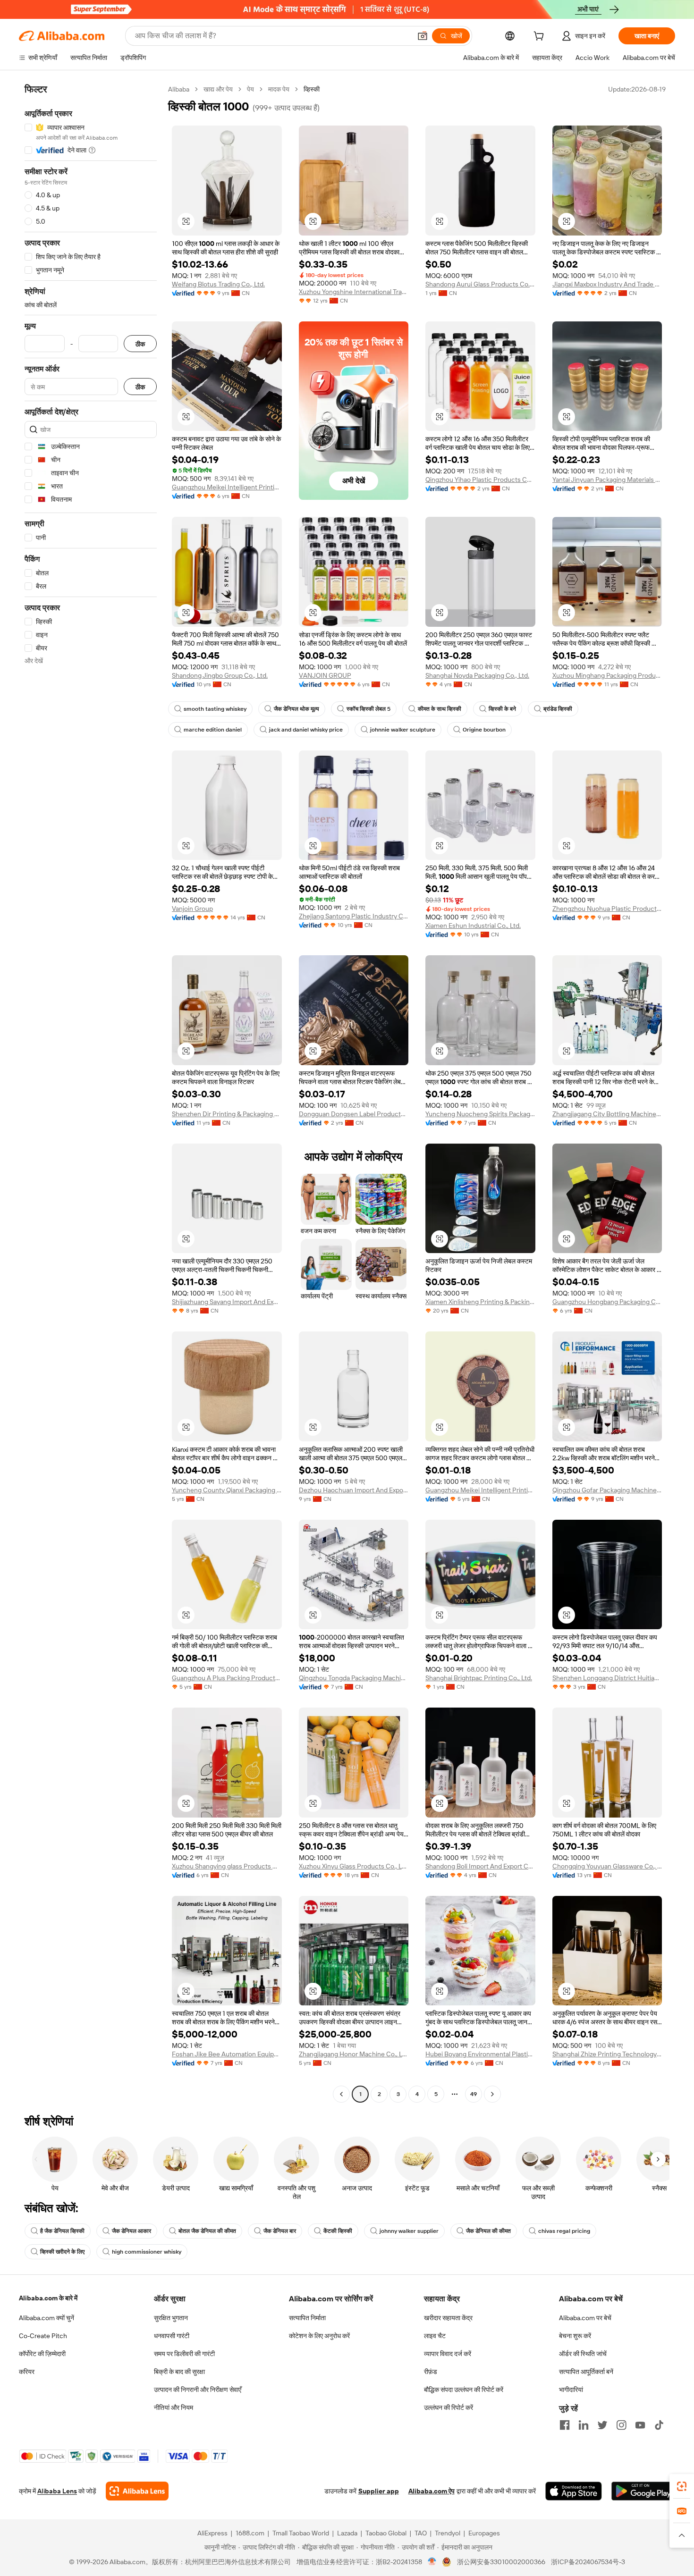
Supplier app (379, 2491)
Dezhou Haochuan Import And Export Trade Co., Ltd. (354, 1490)
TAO (421, 2533)
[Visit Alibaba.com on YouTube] (640, 2425)
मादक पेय (279, 89)
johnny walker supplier (409, 2231)
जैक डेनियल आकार (131, 2231)
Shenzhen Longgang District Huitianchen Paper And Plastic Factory (607, 1678)
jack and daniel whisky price (306, 730)
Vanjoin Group (192, 909)
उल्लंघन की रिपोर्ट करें (449, 2408)
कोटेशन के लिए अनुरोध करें (319, 2336)
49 (474, 2094)
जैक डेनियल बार (280, 2231)
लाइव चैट (435, 2336)
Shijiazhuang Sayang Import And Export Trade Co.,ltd (227, 1302)
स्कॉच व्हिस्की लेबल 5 (368, 709)
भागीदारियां (571, 2390)
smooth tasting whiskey (215, 709)
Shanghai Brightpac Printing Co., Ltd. (479, 1678)
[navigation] (91, 1093)
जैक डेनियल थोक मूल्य (296, 709)
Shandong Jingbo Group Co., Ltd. (220, 675)
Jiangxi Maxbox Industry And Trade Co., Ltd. (607, 284)
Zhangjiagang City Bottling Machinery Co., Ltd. (607, 1114)
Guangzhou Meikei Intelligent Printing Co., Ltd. (227, 487)
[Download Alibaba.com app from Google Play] (643, 2491)
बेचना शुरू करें (575, 2336)
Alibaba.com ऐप (432, 2491)
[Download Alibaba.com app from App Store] (574, 2491)
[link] (682, 2486)
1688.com (250, 2533)
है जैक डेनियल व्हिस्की (62, 2231)
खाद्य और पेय (218, 89)
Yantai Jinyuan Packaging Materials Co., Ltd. (607, 480)
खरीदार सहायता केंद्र (448, 2318)
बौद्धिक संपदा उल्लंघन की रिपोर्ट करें (464, 2390)
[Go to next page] (492, 2094)
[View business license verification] (432, 2562)
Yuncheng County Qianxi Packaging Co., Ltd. (227, 1490)
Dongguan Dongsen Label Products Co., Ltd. (354, 1114)
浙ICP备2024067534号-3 (588, 2562)
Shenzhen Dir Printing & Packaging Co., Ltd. (227, 1114)
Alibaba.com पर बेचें (585, 2318)
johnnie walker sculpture (403, 730)
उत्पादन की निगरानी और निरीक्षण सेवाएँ (198, 2390)
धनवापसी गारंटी (172, 2336)
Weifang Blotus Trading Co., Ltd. (218, 284)
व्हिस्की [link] (312, 89)
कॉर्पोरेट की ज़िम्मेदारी (42, 2354)
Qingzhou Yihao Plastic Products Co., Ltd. (480, 480)
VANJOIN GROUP (325, 675)
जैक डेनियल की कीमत (488, 2231)
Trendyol (448, 2533)
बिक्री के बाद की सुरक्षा (179, 2372)
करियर (27, 2372)
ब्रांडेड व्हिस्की (558, 709)
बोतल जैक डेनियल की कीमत (207, 2231)
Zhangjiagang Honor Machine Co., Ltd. (354, 2054)
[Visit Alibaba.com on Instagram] (621, 2425)
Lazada (347, 2533)
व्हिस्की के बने (502, 709)
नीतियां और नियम (173, 2408)
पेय (250, 89)
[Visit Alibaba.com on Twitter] (602, 2425)
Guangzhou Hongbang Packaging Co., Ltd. (607, 1302)
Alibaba (179, 89)
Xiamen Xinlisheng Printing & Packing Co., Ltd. (480, 1302)
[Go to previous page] (341, 2094)
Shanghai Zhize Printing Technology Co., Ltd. (607, 2054)
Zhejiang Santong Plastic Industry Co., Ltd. (354, 916)
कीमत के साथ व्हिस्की (440, 709)
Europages (484, 2533)
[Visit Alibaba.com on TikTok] (659, 2425)
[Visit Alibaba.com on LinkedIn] (584, 2425)
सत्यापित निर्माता (307, 2318)
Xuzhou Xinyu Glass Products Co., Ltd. (354, 1866)
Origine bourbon (484, 730)
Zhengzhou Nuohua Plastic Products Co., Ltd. (607, 909)
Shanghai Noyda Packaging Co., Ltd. (477, 675)
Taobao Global (386, 2533)
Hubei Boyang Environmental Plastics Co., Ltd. (480, 2054)
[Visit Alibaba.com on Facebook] (565, 2425)
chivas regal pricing (564, 2231)
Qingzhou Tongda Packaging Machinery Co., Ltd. (354, 1678)
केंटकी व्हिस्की (338, 2231)
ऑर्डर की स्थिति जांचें (583, 2354)
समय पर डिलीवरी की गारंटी (184, 2354)
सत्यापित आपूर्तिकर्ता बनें (586, 2372)
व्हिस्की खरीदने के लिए (62, 2252)
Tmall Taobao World (301, 2533)
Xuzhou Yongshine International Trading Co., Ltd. (354, 292)
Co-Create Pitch (43, 2336)
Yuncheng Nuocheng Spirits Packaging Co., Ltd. (480, 1114)
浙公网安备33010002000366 (501, 2562)
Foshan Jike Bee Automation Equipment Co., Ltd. (227, 2054)
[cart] (541, 37)
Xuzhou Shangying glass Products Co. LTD (227, 1866)
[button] (423, 36)
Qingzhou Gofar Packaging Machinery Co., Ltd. (607, 1490)
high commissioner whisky (147, 2252)
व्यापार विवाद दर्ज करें (448, 2354)
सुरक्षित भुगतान (171, 2318)
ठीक (140, 344)
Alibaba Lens (57, 2491)
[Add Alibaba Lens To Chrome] (137, 2491)
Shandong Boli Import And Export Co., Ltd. (480, 1866)
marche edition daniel (213, 730)
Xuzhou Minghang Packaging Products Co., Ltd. (607, 675)
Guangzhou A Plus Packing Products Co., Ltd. (227, 1678)
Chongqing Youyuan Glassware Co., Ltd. (607, 1866)
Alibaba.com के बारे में (48, 2298)
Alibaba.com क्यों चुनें (47, 2318)
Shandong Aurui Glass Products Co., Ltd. (480, 284)
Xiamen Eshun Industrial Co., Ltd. (473, 926)
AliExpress (212, 2533)
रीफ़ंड (431, 2372)
